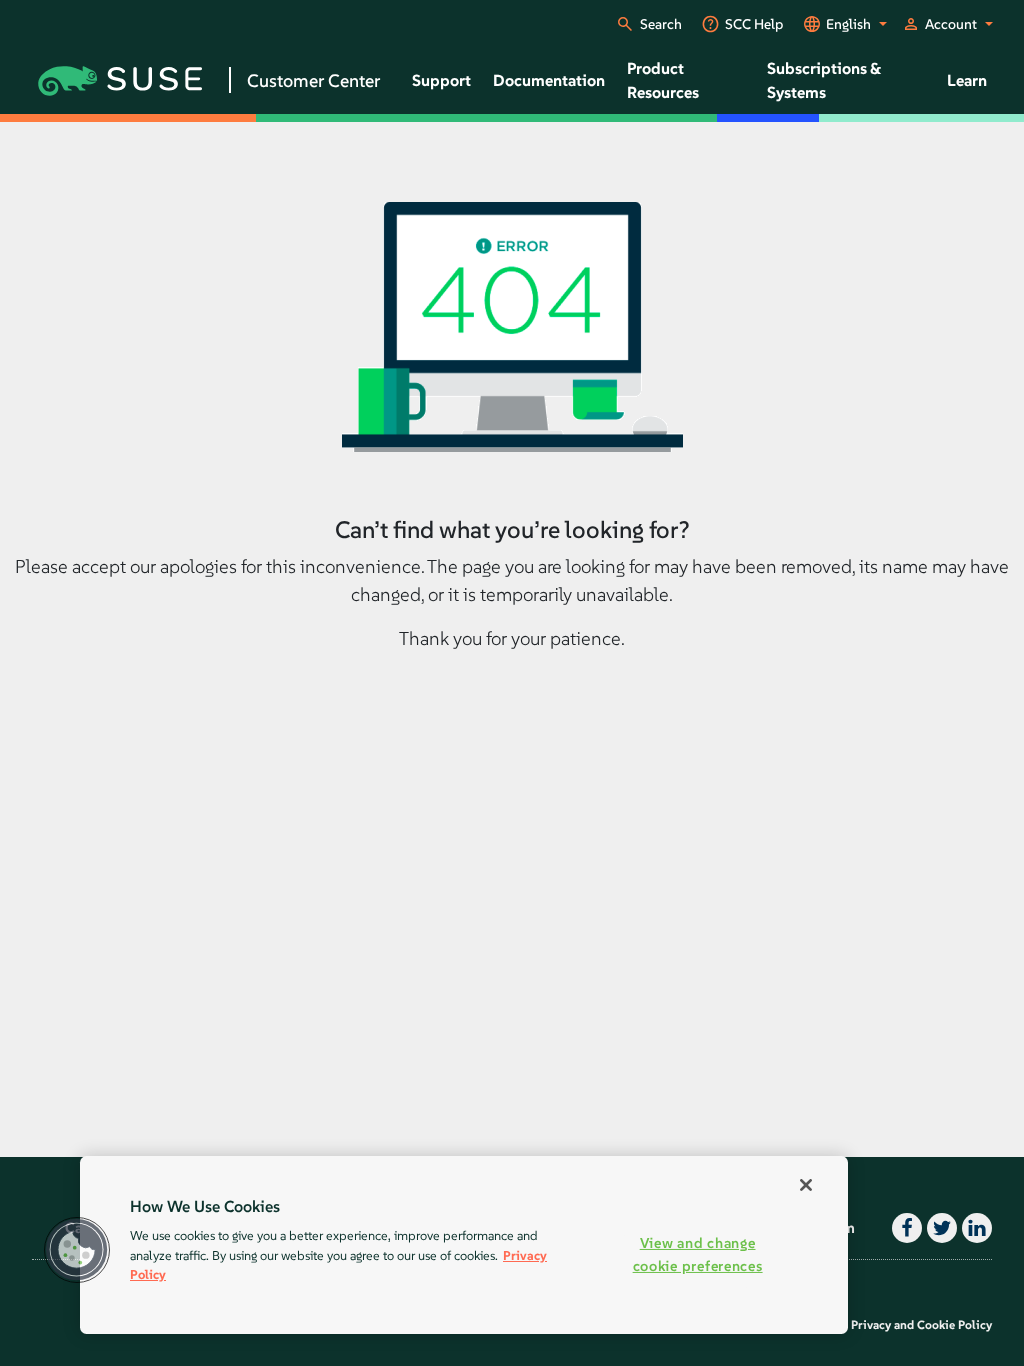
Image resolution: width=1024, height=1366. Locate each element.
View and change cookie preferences (698, 1254)
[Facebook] (904, 1228)
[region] (464, 1245)
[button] (77, 1250)
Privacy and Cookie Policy (921, 1324)
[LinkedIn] (974, 1228)
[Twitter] (939, 1228)
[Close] (806, 1185)
